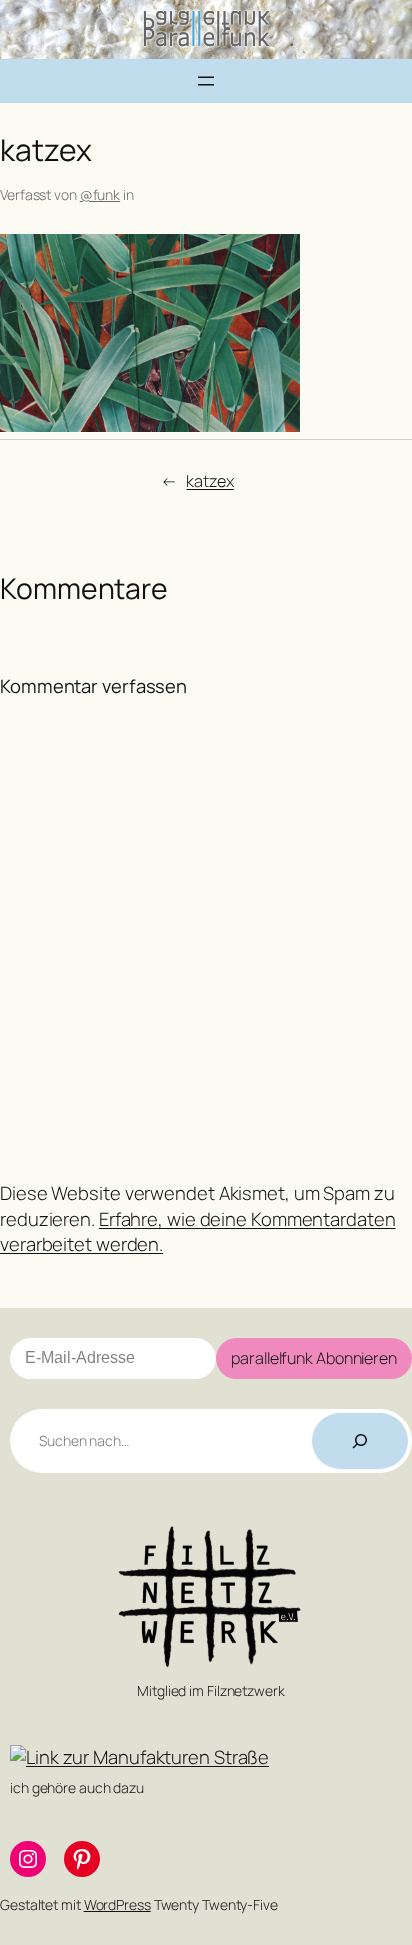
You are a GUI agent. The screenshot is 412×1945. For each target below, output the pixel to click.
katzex (209, 481)
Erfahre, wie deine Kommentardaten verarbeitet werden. (198, 1232)
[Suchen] (360, 1441)
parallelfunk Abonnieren (314, 1358)
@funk (100, 194)
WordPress (117, 1904)
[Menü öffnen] (206, 81)
